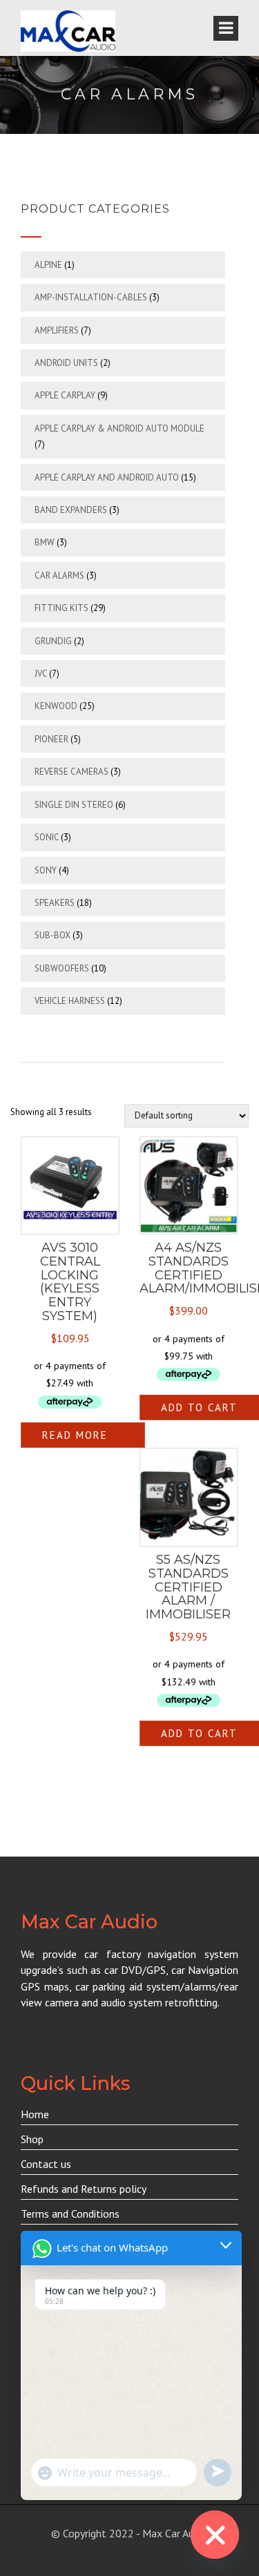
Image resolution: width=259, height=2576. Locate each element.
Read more (75, 1435)
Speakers (55, 903)
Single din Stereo (74, 805)
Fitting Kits (61, 608)
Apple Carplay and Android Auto (107, 477)
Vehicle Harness (70, 1001)
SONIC (47, 837)
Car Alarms (59, 575)
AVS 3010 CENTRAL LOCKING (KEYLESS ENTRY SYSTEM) (70, 1282)
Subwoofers (62, 968)
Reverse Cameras (71, 772)
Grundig (53, 641)
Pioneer (51, 739)
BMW (45, 542)
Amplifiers (57, 330)
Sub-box (52, 935)
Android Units (66, 363)
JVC (41, 674)
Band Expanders (71, 510)
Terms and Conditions (70, 2214)
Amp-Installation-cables (91, 297)
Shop (32, 2139)
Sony (46, 870)
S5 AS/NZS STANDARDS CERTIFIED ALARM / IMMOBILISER (188, 1587)
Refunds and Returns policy (84, 2189)
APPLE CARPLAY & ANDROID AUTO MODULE (119, 428)
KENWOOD (56, 706)
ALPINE (48, 265)
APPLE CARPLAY (65, 395)
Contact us (46, 2164)
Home (35, 2114)
